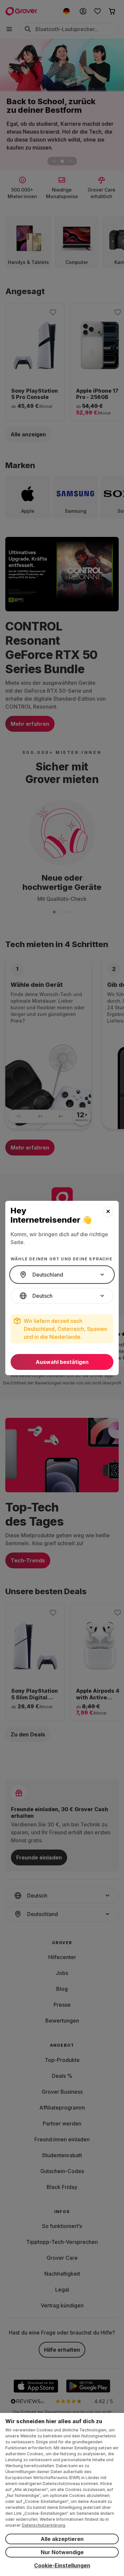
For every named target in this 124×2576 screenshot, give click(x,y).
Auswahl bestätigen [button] (62, 1362)
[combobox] (62, 1275)
